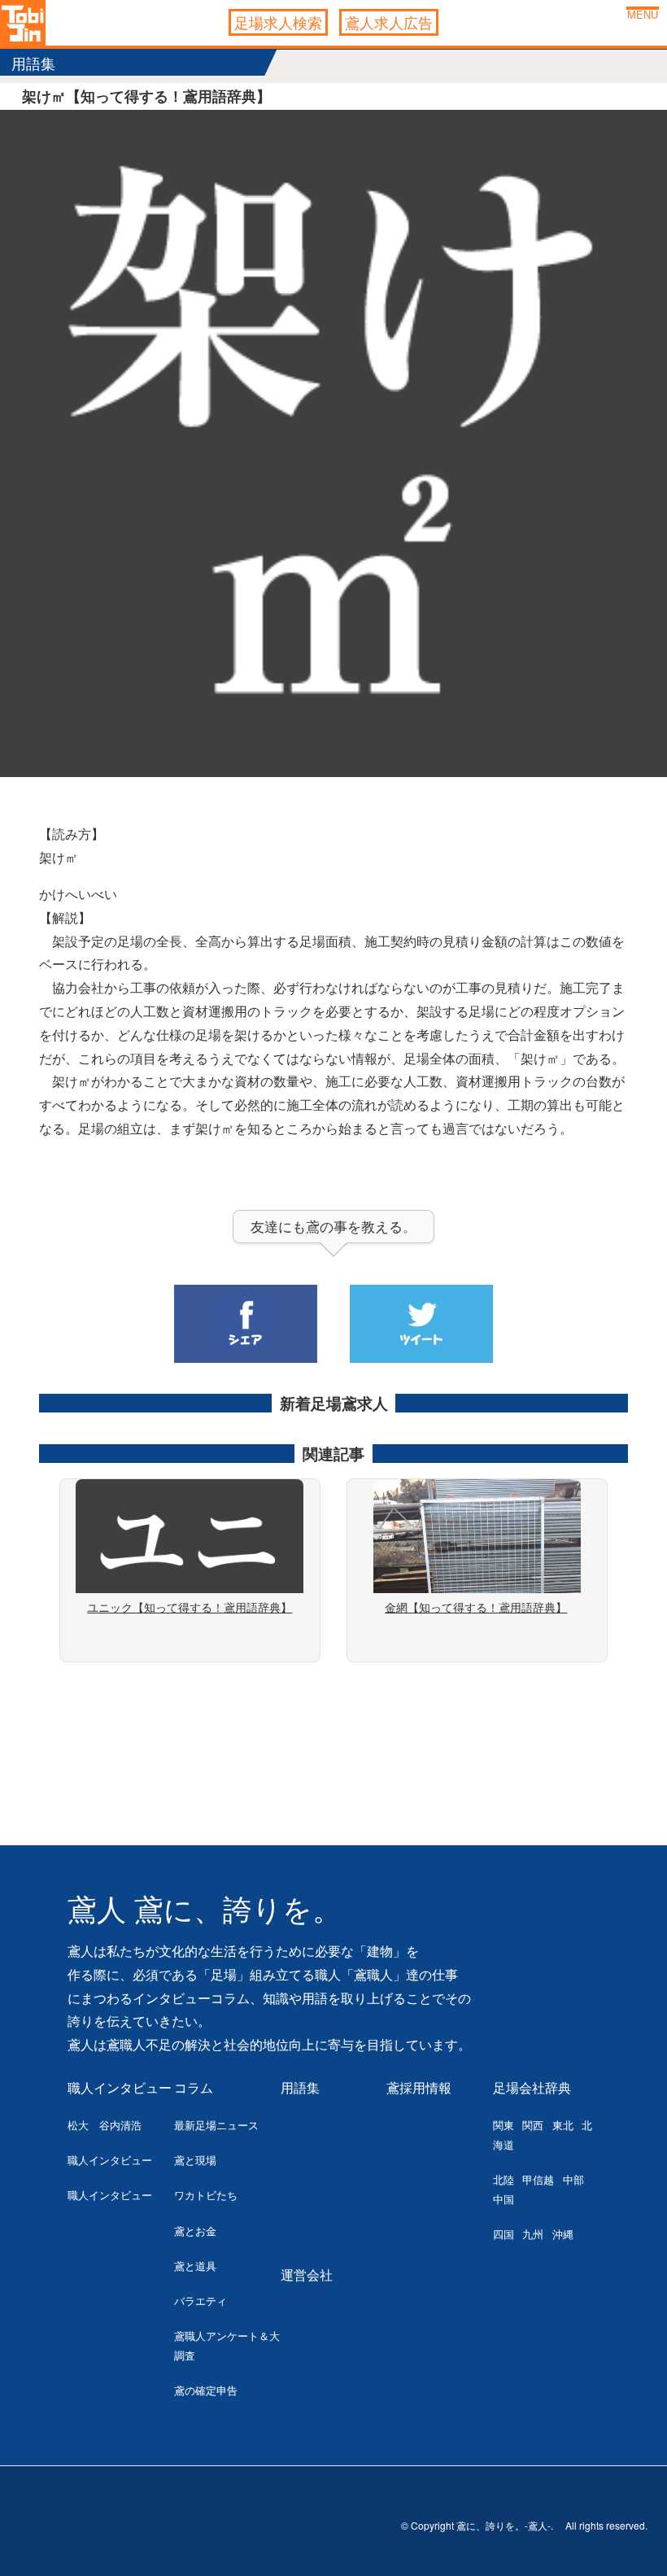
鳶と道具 (195, 2266)
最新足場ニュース (216, 2125)
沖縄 (563, 2234)
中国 (504, 2199)
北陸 (504, 2179)
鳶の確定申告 (206, 2390)
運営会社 (307, 2275)
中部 (573, 2179)
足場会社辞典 (532, 2087)
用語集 (300, 2087)
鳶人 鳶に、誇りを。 (205, 1910)
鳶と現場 (195, 2160)
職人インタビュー (120, 2087)
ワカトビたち (206, 2195)
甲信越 (538, 2179)
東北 (563, 2125)
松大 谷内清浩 (105, 2125)
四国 (504, 2234)
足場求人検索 (278, 22)
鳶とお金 (195, 2231)
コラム (194, 2087)
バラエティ (201, 2301)
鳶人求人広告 (389, 22)
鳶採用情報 (419, 2087)
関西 (533, 2125)
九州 (533, 2234)
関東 (504, 2125)
